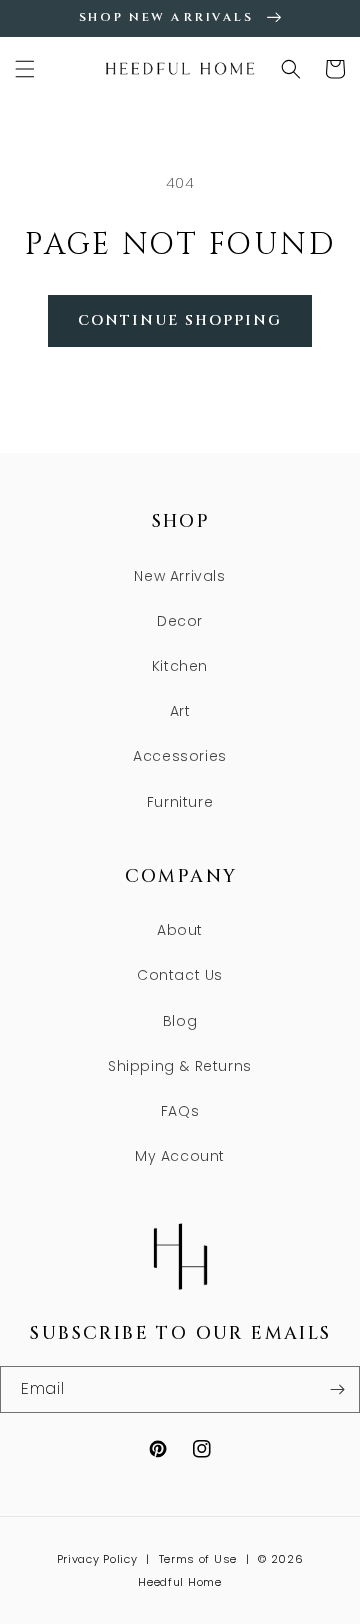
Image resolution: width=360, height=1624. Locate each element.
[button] (25, 69)
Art (180, 711)
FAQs (180, 1111)
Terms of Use (198, 1559)
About (180, 930)
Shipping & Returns (180, 1066)
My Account (180, 1156)
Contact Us (180, 975)
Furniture (180, 802)
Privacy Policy (97, 1559)
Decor (180, 621)
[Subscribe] (337, 1389)
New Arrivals (179, 576)
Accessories (180, 756)
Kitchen (180, 666)
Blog (180, 1021)
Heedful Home (179, 1582)
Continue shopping (180, 320)
